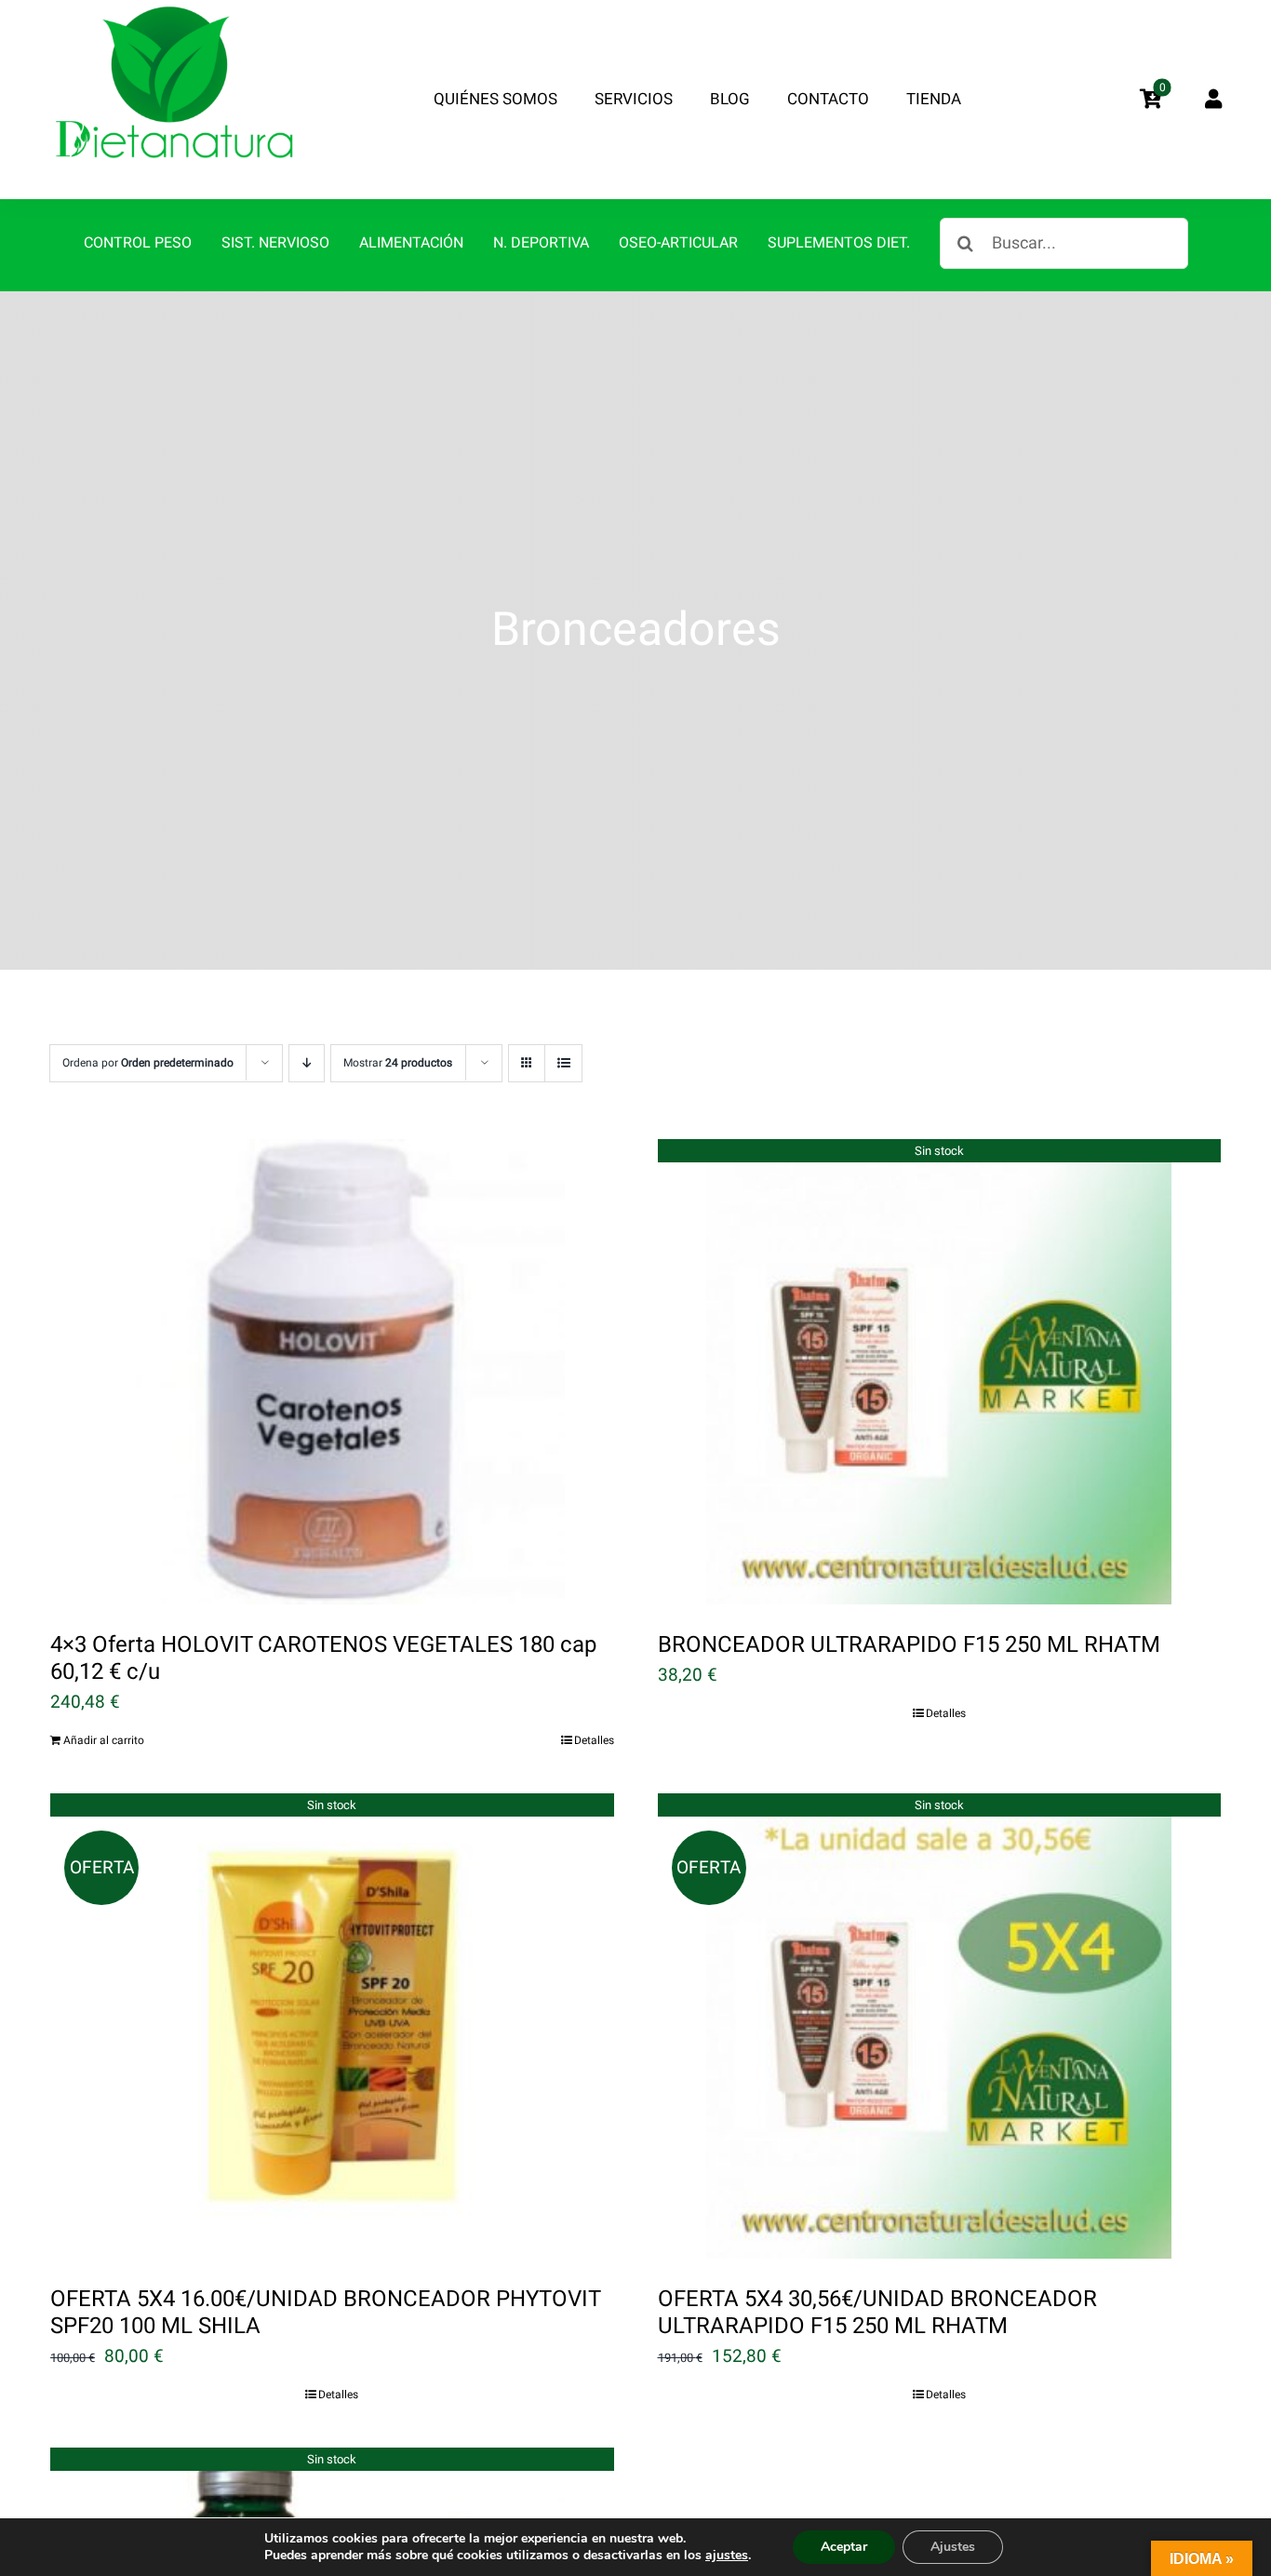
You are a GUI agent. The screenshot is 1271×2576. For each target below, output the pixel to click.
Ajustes (953, 2547)
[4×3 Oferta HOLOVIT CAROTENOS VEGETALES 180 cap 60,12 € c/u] (332, 1372)
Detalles (594, 1740)
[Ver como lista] (563, 1063)
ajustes (727, 2556)
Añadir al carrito (104, 1740)
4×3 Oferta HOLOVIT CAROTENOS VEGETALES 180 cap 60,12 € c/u (323, 1658)
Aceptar (844, 2547)
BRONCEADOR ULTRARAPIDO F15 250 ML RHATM (909, 1645)
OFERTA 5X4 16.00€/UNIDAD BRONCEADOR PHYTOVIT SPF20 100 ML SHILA (325, 2313)
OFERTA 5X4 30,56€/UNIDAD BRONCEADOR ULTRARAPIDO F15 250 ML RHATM (877, 2313)
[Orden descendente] (307, 1063)
